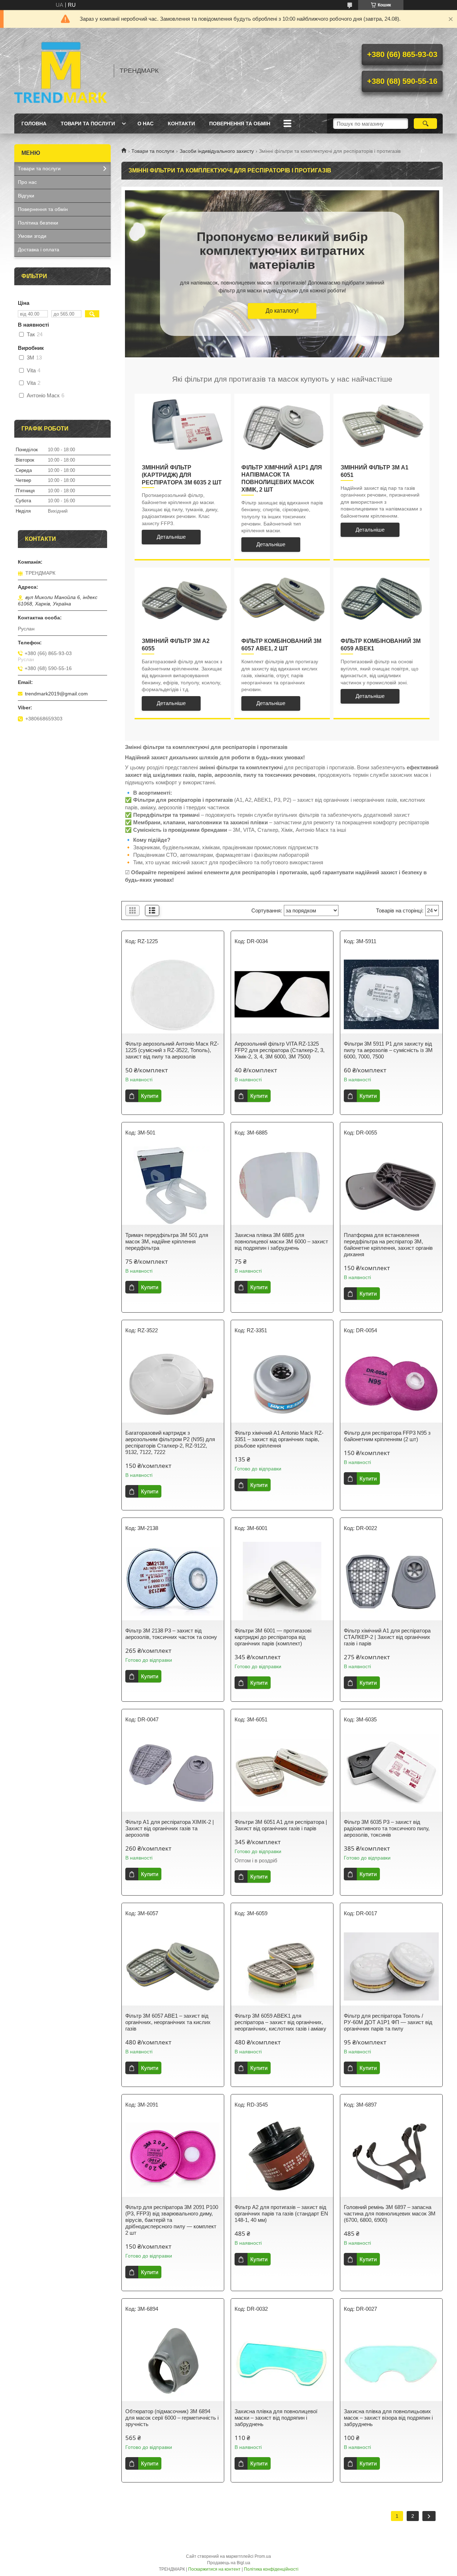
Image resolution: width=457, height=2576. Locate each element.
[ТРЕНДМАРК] (61, 71)
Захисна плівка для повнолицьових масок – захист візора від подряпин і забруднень (388, 2418)
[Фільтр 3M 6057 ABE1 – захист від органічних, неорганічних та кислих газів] (173, 1966)
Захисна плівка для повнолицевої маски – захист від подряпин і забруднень (276, 2418)
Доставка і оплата (39, 250)
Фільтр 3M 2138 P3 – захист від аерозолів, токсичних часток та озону (171, 1634)
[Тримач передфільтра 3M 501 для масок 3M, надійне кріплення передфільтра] (173, 1186)
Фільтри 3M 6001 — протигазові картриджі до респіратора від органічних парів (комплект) (273, 1637)
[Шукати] (425, 124)
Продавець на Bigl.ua (229, 2563)
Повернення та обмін (240, 124)
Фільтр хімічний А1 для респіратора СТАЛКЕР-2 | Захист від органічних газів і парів (387, 1637)
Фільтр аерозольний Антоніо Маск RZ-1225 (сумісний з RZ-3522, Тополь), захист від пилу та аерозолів (172, 1050)
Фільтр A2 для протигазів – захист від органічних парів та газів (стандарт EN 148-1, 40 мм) (281, 2213)
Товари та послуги (88, 124)
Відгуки (26, 196)
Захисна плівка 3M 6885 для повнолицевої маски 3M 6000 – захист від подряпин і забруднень (281, 1241)
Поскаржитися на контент (214, 2569)
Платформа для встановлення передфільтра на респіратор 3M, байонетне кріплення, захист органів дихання (388, 1245)
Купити (150, 1096)
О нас (145, 124)
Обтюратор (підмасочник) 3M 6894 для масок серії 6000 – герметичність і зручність (172, 2418)
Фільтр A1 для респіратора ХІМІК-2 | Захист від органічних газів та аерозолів (170, 1828)
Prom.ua (263, 2556)
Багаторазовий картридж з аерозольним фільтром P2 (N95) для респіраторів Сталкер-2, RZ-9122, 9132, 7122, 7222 (170, 1442)
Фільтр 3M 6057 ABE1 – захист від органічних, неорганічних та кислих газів (168, 2022)
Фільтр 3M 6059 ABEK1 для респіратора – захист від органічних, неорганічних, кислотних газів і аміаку (280, 2022)
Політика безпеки (38, 223)
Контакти (181, 124)
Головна (34, 124)
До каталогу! (282, 311)
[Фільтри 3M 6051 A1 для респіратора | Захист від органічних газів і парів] (282, 1772)
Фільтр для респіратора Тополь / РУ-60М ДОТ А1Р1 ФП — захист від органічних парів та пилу (388, 2022)
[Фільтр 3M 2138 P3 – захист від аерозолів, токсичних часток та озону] (173, 1581)
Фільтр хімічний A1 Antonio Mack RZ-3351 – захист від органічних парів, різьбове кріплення (279, 1439)
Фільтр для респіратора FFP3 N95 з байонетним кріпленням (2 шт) (387, 1436)
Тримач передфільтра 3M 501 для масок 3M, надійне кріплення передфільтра (167, 1241)
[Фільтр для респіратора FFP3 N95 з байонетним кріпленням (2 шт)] (391, 1383)
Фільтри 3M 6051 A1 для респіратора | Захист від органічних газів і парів (281, 1825)
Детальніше (171, 537)
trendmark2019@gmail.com (56, 694)
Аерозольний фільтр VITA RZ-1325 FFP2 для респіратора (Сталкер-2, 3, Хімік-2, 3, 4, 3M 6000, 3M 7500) (280, 1050)
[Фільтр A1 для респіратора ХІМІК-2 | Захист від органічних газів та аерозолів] (173, 1772)
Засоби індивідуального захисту (217, 151)
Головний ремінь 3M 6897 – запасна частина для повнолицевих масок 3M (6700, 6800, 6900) (390, 2213)
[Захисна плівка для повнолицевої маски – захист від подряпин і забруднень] (282, 2362)
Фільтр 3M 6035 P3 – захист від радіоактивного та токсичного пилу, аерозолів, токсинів (387, 1828)
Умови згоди (32, 236)
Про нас (27, 182)
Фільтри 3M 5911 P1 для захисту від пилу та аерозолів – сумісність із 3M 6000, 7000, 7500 (388, 1050)
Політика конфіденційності (271, 2569)
